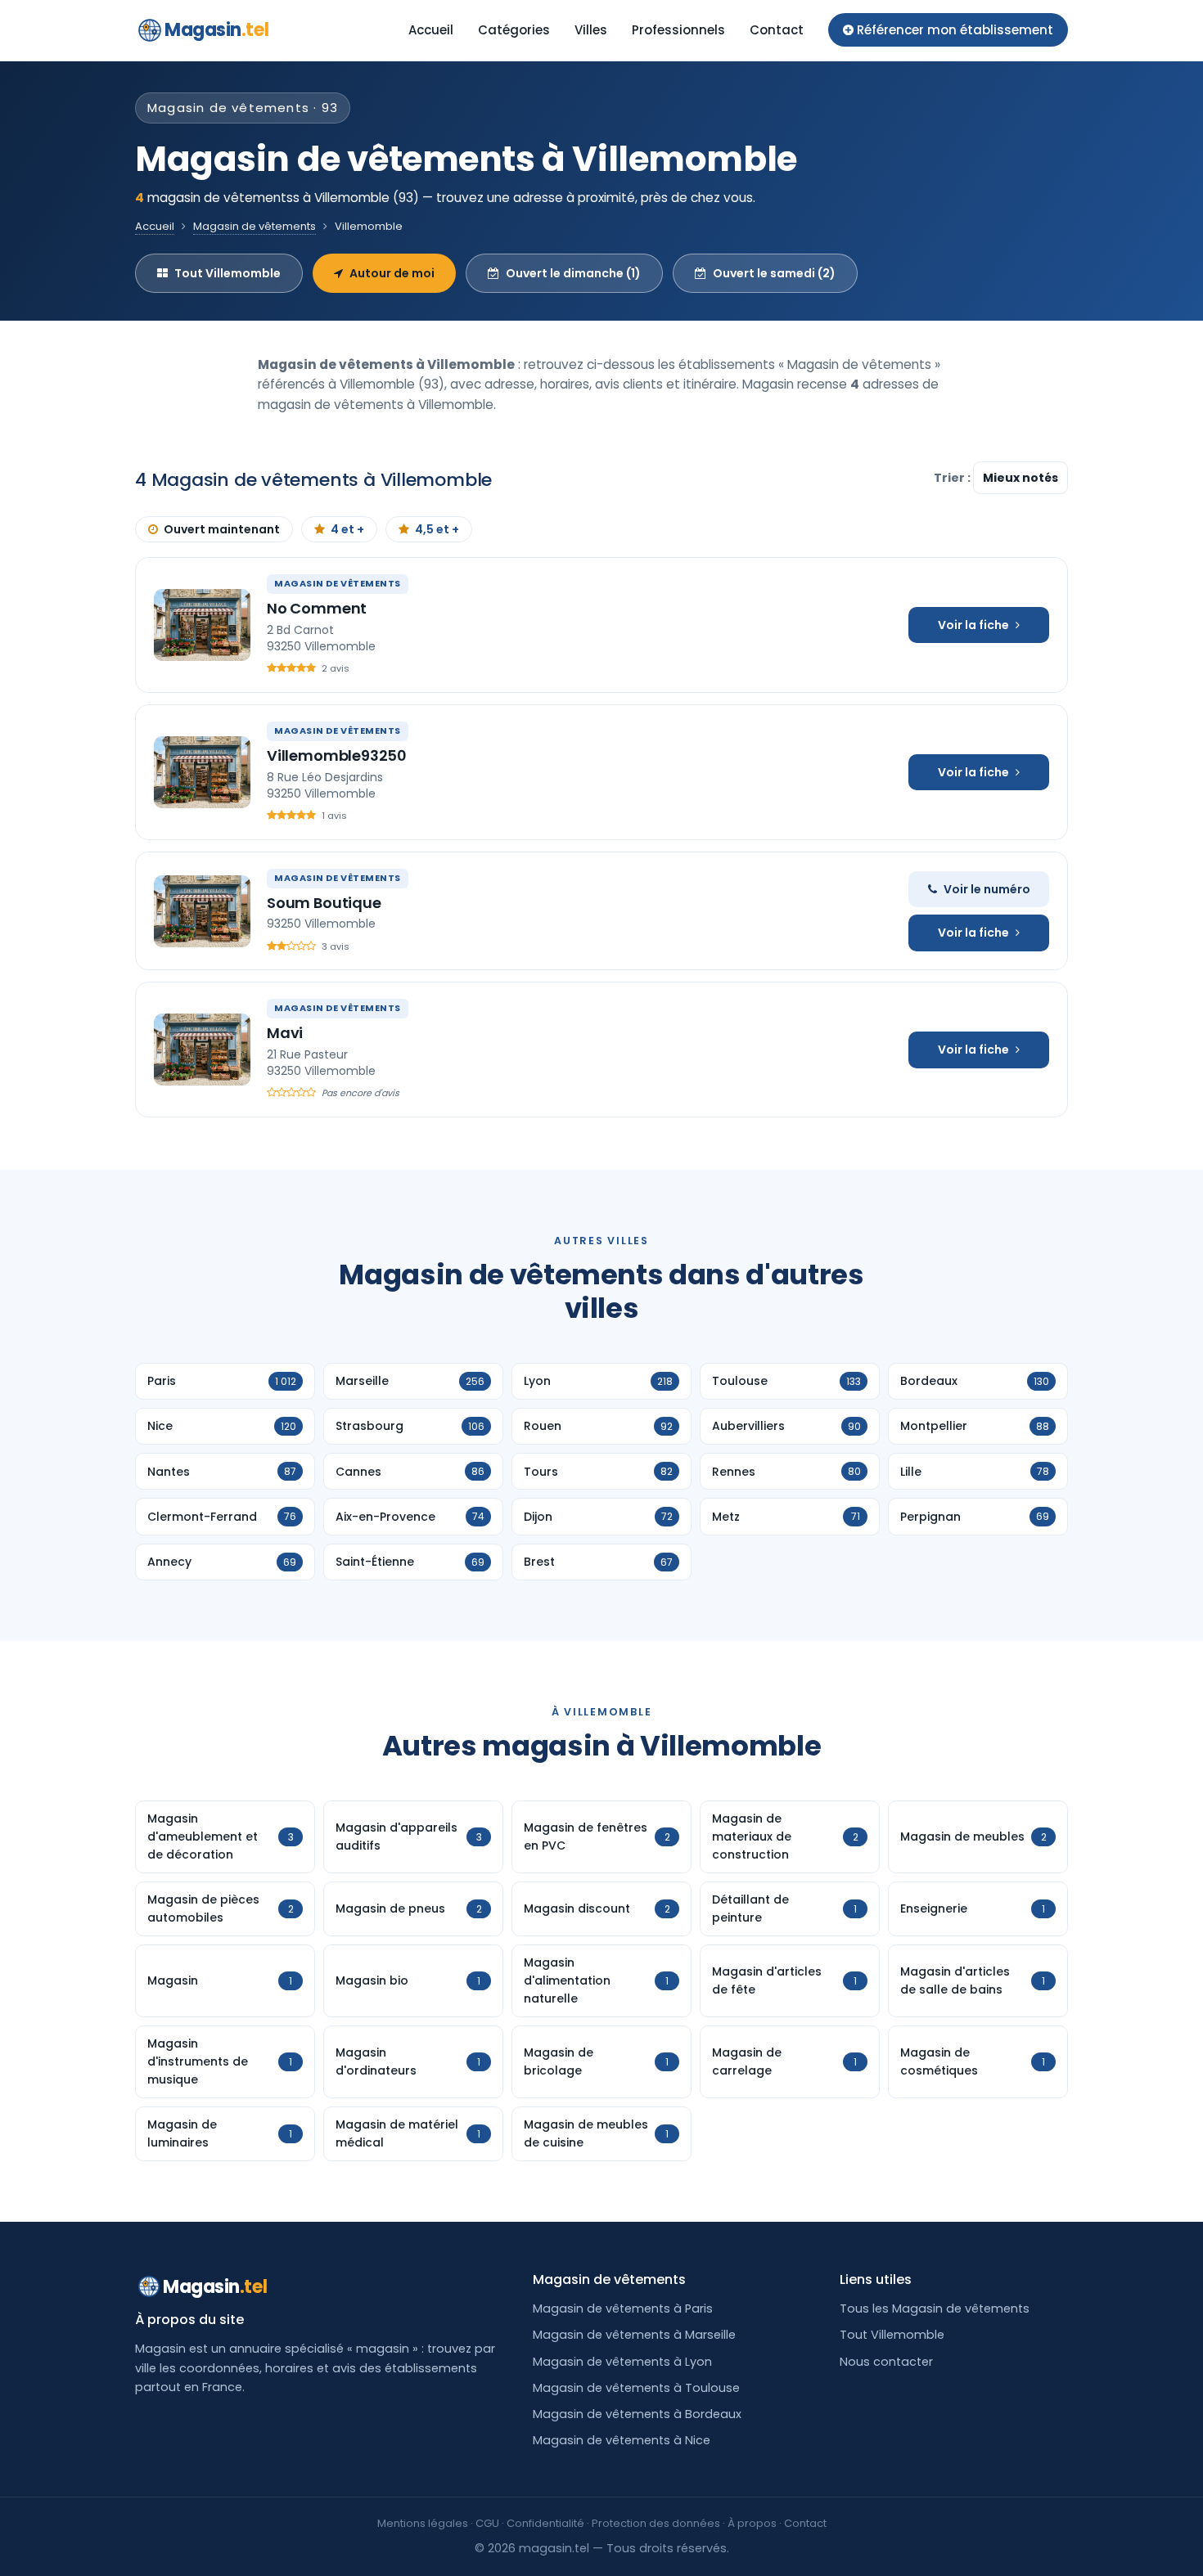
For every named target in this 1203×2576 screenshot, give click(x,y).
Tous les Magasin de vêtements (935, 2309)
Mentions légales (423, 2523)
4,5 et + (437, 529)
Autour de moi (392, 273)
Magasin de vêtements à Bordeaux (637, 2414)
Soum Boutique (324, 903)
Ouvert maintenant (222, 529)
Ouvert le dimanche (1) (573, 273)
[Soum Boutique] (202, 911)
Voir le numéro (987, 889)
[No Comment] (202, 625)
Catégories (514, 30)
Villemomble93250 (337, 755)
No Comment (317, 608)
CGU (487, 2523)
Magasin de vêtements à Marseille (634, 2335)
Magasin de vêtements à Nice (622, 2440)
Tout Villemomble (228, 273)
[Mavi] (202, 1050)
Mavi (285, 1033)
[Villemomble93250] (202, 772)
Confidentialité (545, 2523)
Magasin (216, 30)
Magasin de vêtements (255, 226)
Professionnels (678, 30)
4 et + (347, 529)
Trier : (953, 478)
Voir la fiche (973, 625)
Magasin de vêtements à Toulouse (636, 2388)
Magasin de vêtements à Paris (623, 2309)
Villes (591, 30)
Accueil (431, 30)
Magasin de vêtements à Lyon (622, 2362)
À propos (752, 2523)
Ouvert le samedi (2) (774, 273)
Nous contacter (886, 2362)
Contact (777, 30)
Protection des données (656, 2523)
